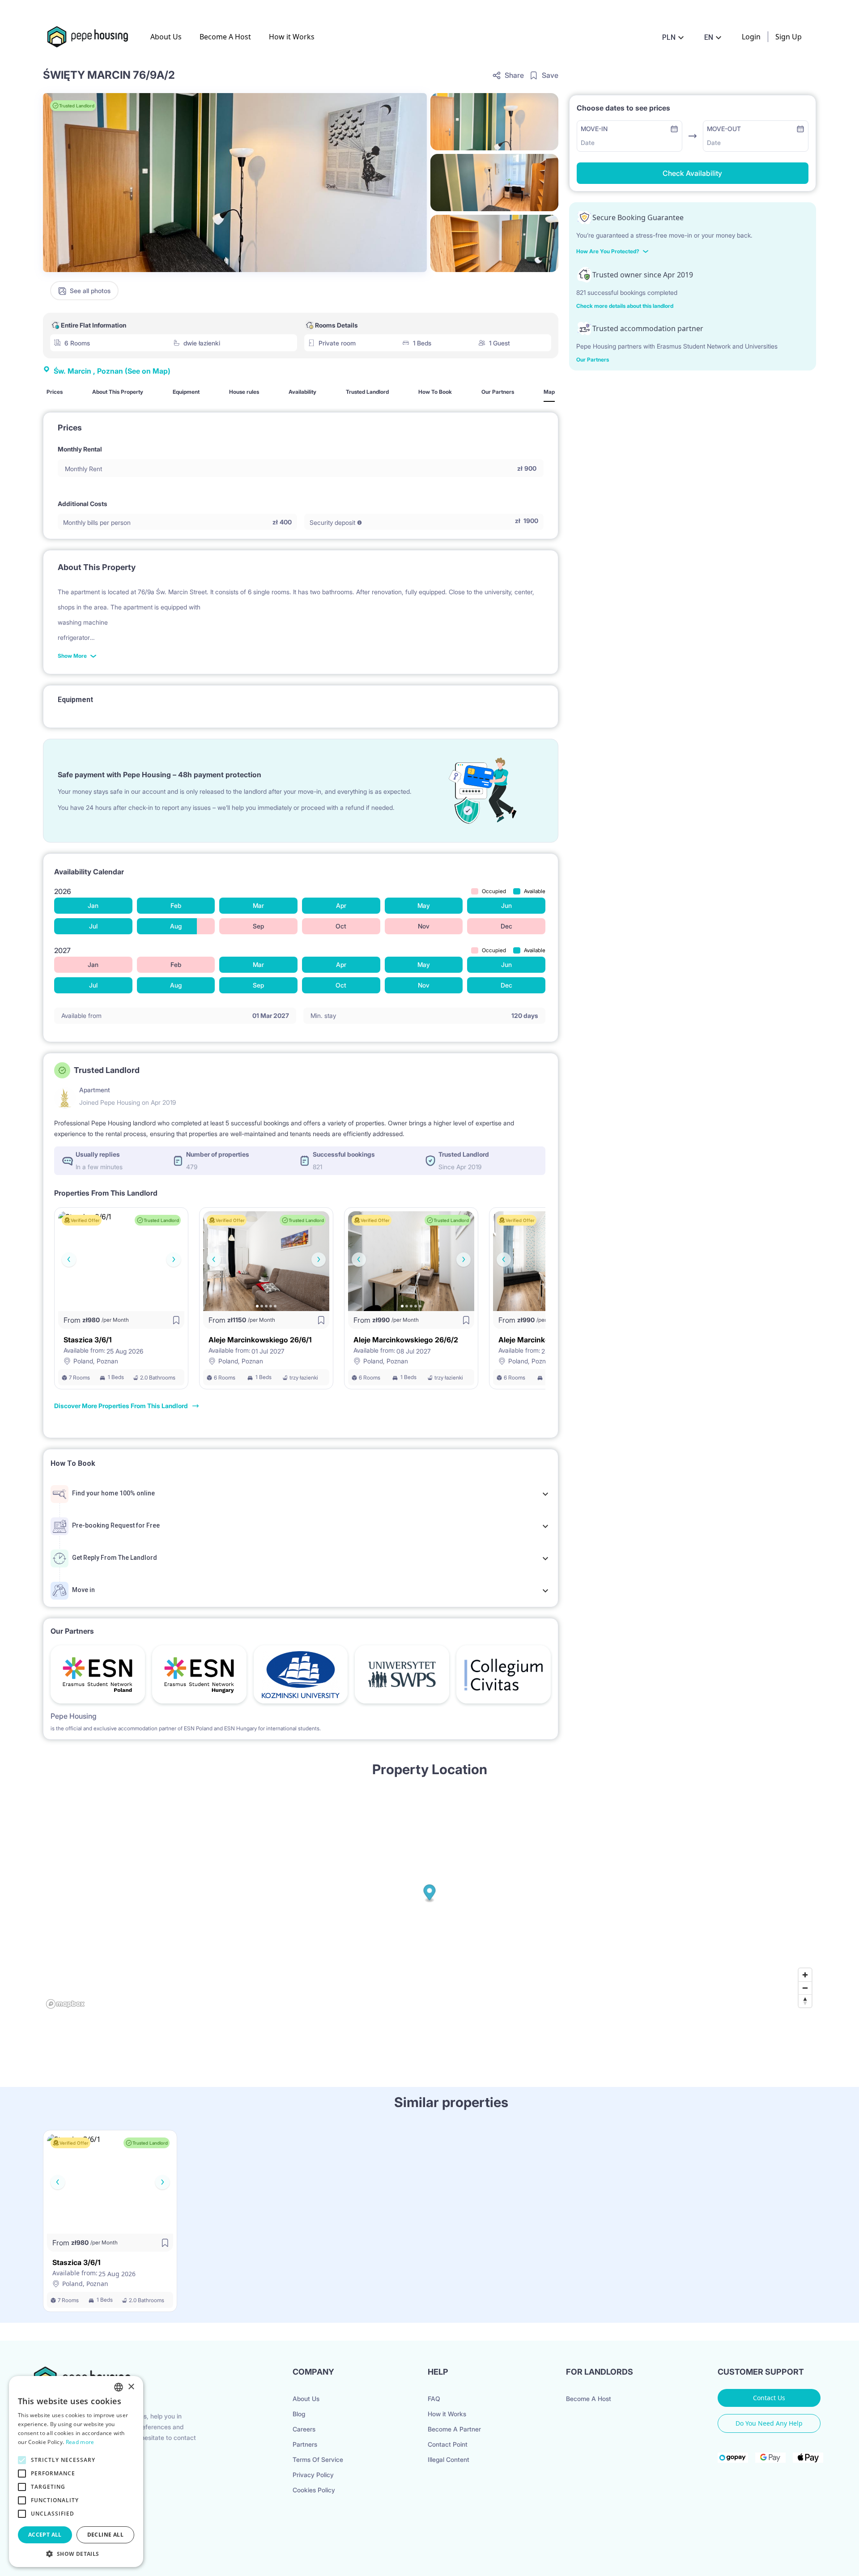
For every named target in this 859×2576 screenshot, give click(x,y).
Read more (80, 2442)
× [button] (131, 2387)
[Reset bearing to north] (805, 2001)
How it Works (292, 37)
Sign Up (789, 37)
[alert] (76, 2472)
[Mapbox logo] (65, 2004)
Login (751, 37)
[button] (76, 2554)
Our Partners (593, 360)
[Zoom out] (805, 1988)
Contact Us (769, 2398)
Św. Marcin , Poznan (112, 371)
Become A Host (225, 37)
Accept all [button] (45, 2535)
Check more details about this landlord (625, 306)
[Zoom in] (805, 1975)
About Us (166, 37)
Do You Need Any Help (769, 2423)
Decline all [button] (105, 2535)
